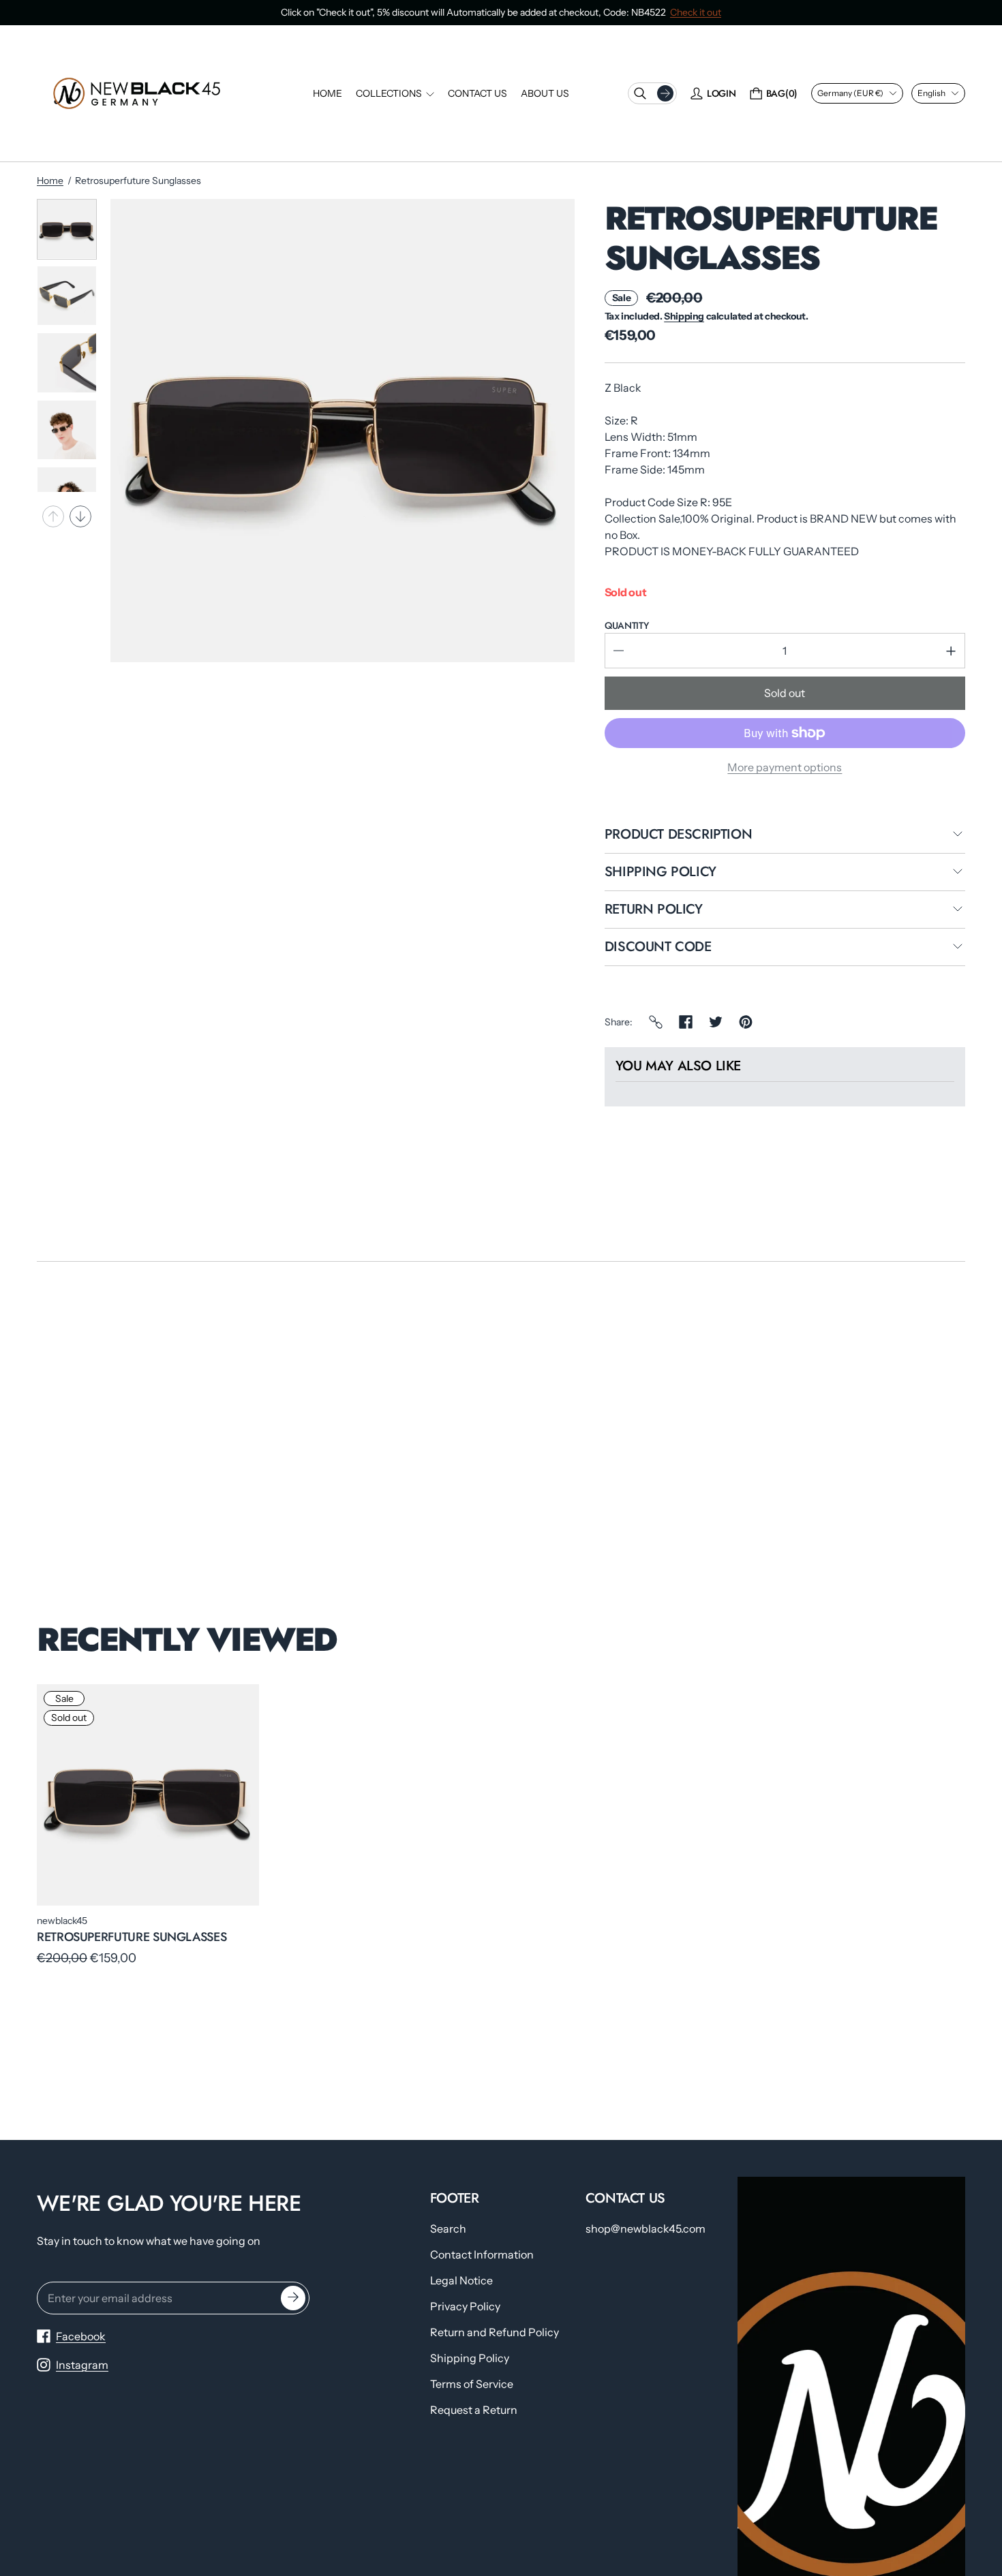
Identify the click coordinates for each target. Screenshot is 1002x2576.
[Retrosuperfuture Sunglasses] (148, 1795)
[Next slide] (80, 516)
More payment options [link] (785, 767)
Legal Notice (461, 2280)
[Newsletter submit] (293, 2298)
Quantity (627, 625)
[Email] (656, 1022)
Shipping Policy (661, 873)
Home (50, 181)
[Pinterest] (746, 1022)
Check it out (696, 12)
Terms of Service (472, 2384)
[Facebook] (686, 1022)
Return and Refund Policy (495, 2332)
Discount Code (658, 948)
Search (448, 2229)
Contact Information (482, 2254)
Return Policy (654, 910)
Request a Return (474, 2410)
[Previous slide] (53, 516)
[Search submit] (665, 93)
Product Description (678, 835)
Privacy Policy (465, 2306)
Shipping (684, 316)
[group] (67, 229)
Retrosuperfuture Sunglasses (132, 1937)
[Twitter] (716, 1022)
